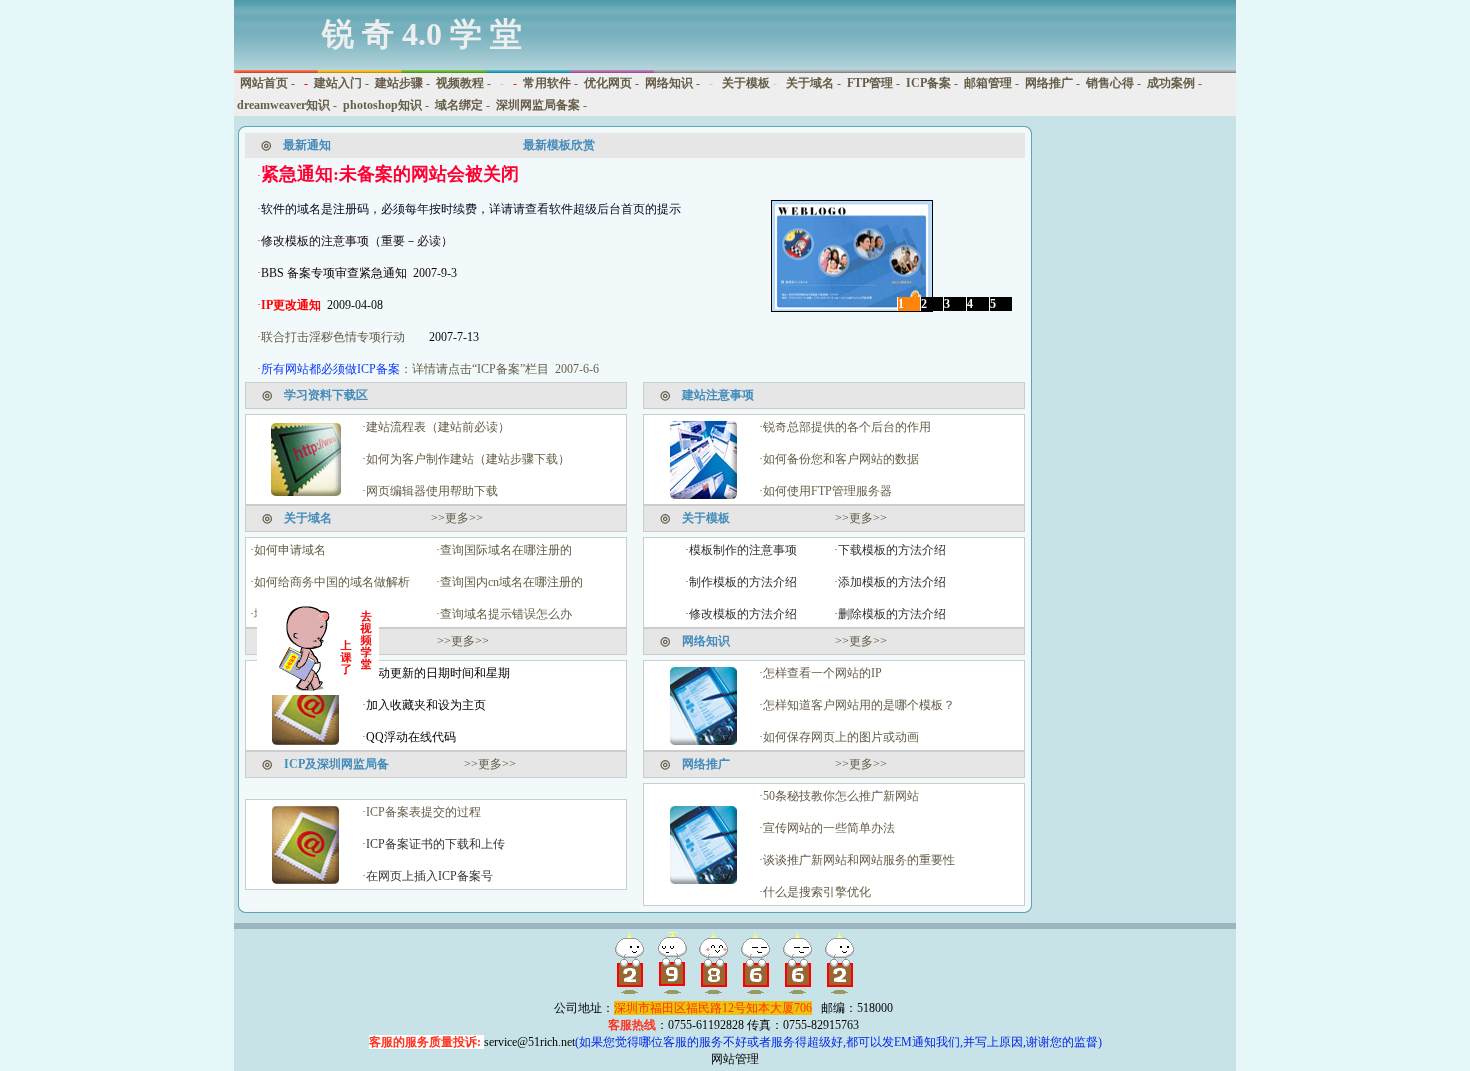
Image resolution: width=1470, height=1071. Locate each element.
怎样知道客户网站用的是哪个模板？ (859, 705)
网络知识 (669, 83)
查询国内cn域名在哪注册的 (511, 582)
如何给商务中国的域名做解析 (332, 582)
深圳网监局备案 (538, 105)
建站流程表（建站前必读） (438, 427)
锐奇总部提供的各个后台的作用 (847, 427)
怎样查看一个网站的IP (822, 673)
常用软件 (547, 83)
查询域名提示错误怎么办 (506, 614)
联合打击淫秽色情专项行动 (333, 337)
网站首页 (262, 83)
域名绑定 (459, 105)
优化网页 (608, 83)
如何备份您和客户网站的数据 (841, 459)
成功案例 (1171, 83)
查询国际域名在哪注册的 (506, 550)
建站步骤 (399, 83)
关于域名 (808, 83)
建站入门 (338, 83)
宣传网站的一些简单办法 (829, 828)
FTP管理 (870, 83)
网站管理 (735, 1059)
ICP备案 (928, 83)
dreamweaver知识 (283, 105)
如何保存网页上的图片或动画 (841, 737)
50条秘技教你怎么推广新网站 (841, 796)
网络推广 (1049, 83)
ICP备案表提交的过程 (423, 812)
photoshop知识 (382, 105)
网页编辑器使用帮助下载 (432, 491)
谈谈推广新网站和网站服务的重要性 (859, 860)
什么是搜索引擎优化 (817, 892)
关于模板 (744, 83)
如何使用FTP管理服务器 (827, 491)
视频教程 (460, 83)
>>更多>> (457, 518)
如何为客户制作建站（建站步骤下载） (468, 459)
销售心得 (1110, 83)
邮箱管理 (988, 83)
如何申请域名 (290, 550)
